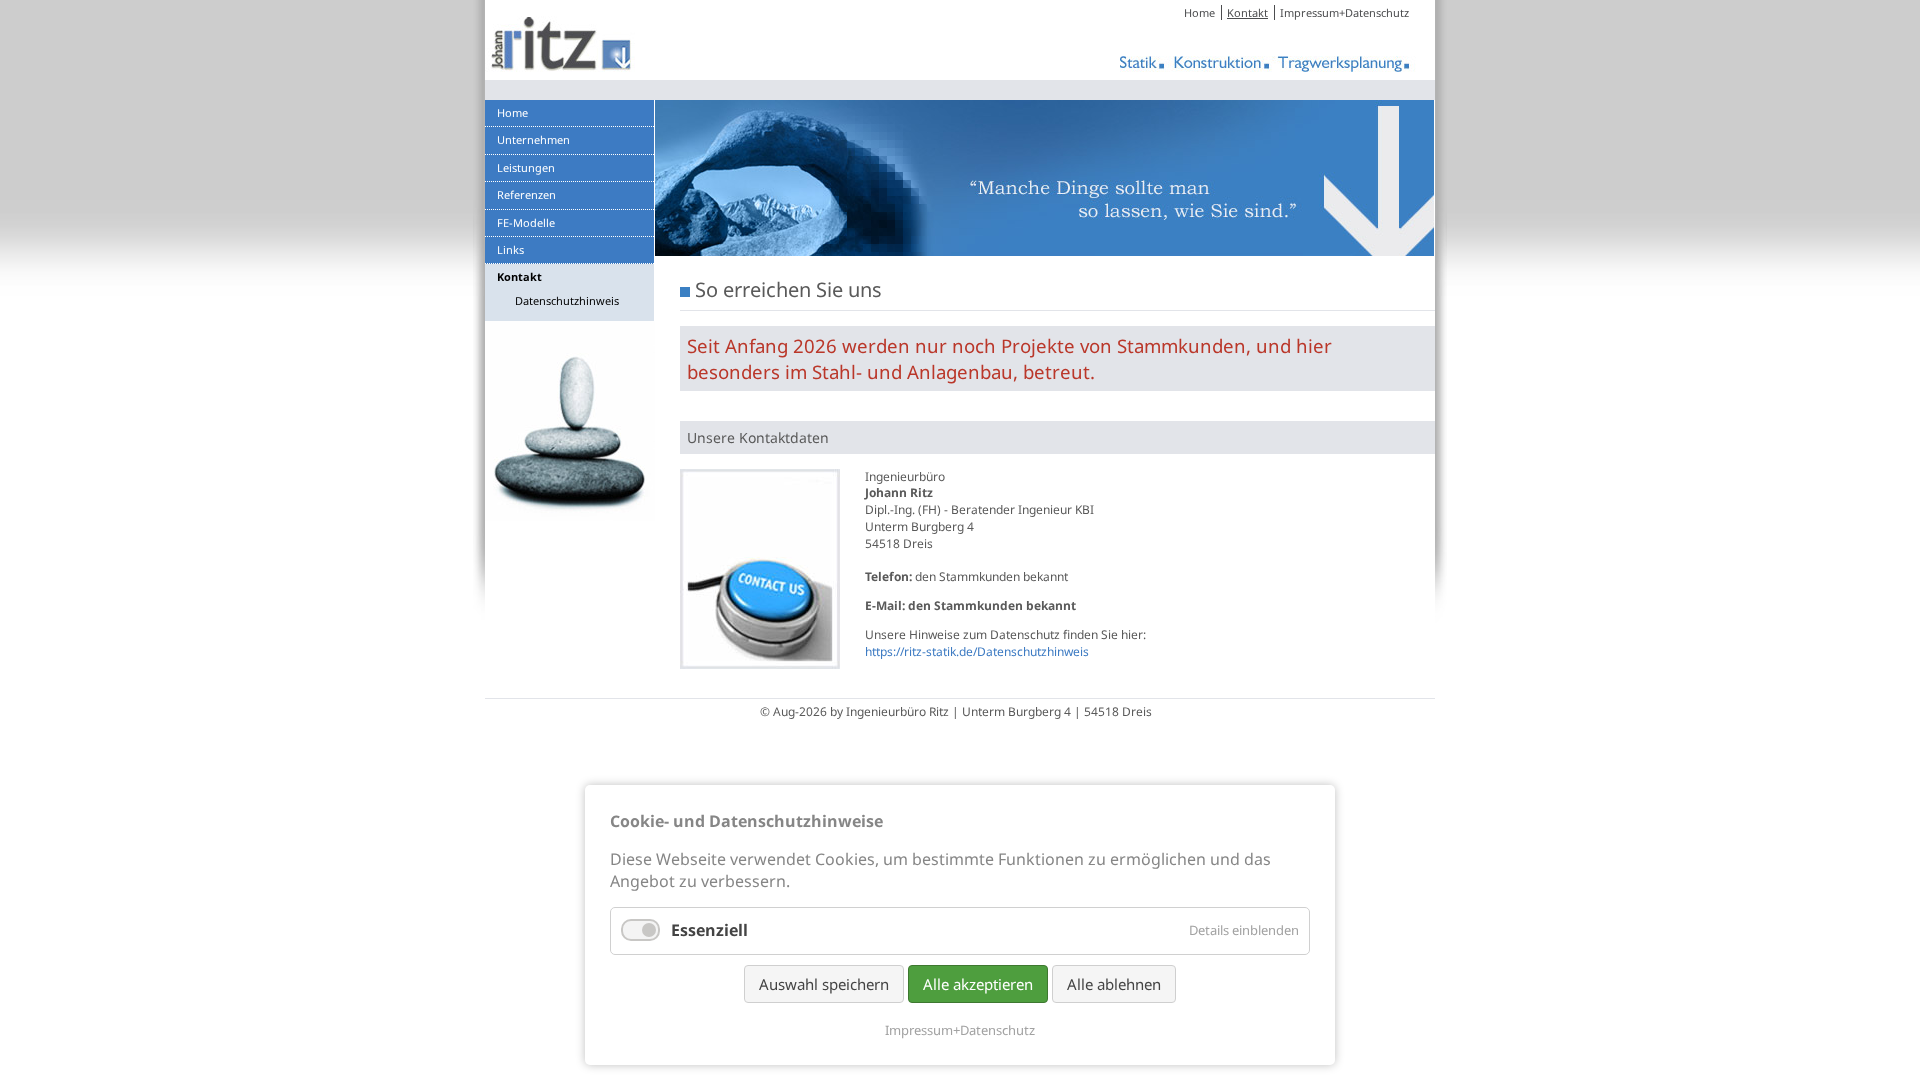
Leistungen (526, 167)
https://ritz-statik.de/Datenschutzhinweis (977, 651)
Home (1199, 12)
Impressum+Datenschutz (1344, 12)
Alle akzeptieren (978, 984)
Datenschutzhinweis (567, 300)
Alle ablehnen (1114, 984)
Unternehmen (533, 139)
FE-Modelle (526, 222)
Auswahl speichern (824, 984)
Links (510, 249)
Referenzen (526, 194)
